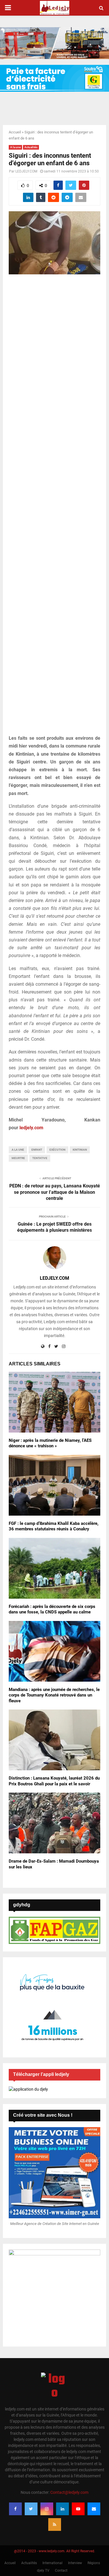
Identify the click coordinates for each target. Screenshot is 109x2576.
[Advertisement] (54, 508)
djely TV (43, 2571)
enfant (37, 1150)
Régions (94, 2563)
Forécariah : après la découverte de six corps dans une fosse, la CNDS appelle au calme (52, 1609)
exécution (57, 1150)
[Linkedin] (62, 2509)
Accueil (15, 132)
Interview (75, 2563)
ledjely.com (31, 1128)
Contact (61, 2571)
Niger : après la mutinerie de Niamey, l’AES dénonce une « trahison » (50, 1443)
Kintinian (80, 1150)
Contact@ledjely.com (69, 2492)
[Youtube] (78, 2509)
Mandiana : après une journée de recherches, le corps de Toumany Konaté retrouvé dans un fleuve (54, 1695)
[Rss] (55, 2524)
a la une (18, 1150)
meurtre (18, 1158)
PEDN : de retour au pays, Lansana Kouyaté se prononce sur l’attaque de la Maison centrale (55, 1192)
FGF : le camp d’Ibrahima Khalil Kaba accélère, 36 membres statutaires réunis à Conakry (54, 1526)
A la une (15, 147)
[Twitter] (31, 2509)
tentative (40, 1158)
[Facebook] (15, 2509)
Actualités (31, 147)
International (52, 2563)
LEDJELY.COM (26, 171)
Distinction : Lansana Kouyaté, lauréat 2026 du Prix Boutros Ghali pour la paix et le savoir (54, 1781)
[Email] (94, 2509)
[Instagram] (47, 2509)
